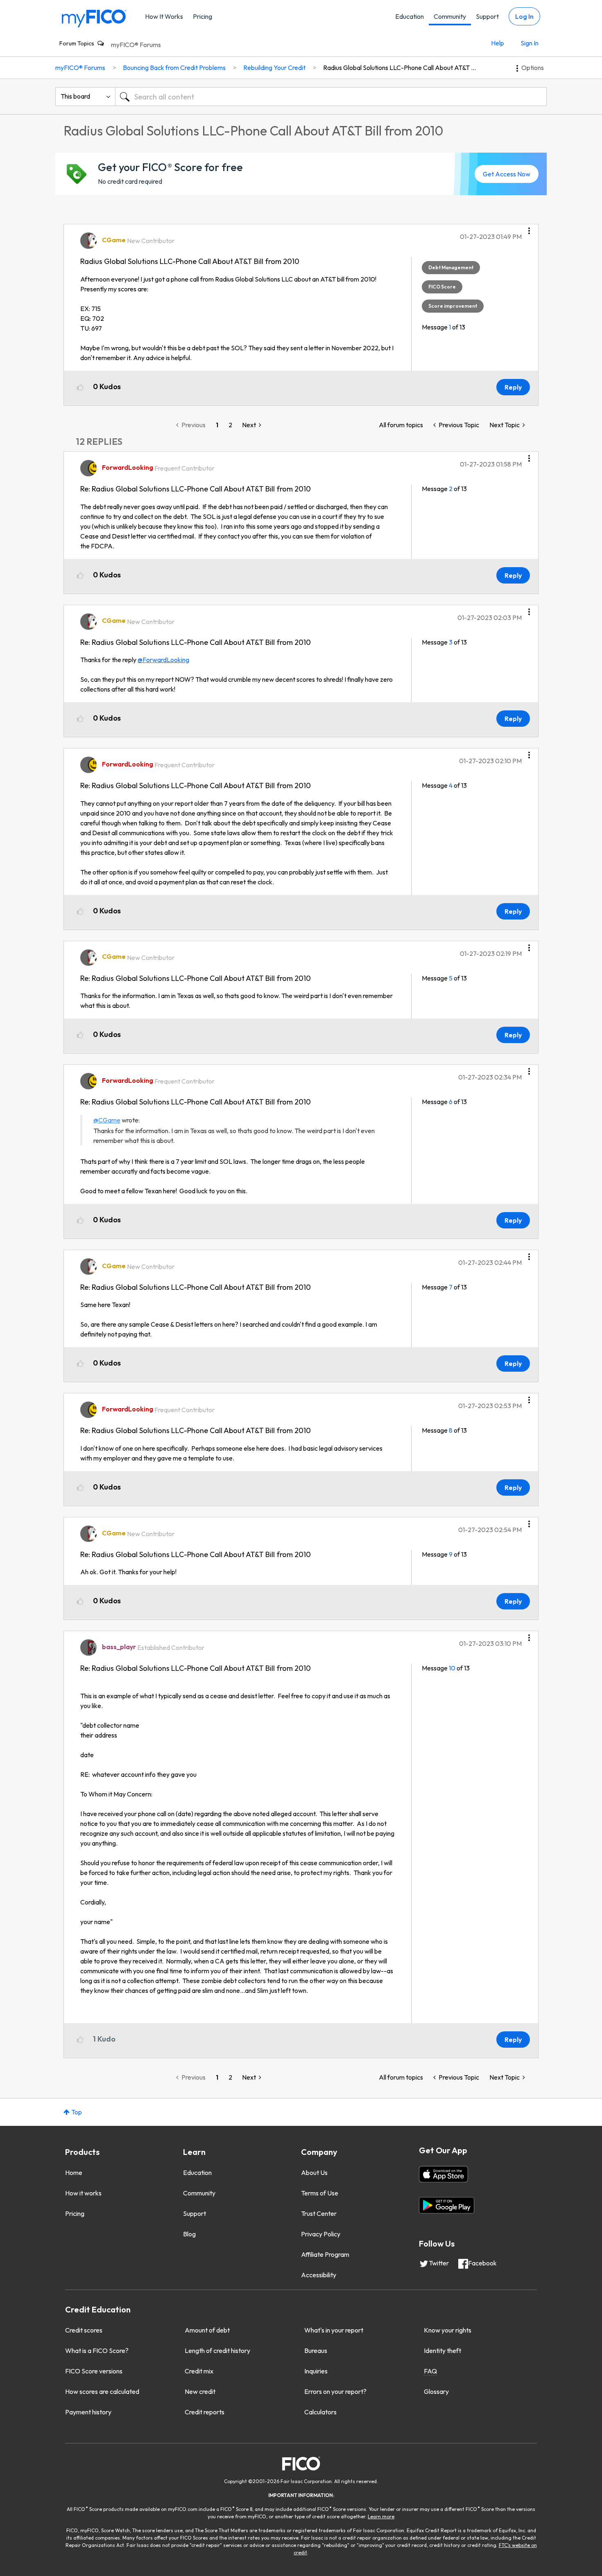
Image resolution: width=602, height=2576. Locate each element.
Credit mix (199, 2371)
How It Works (164, 16)
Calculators (320, 2412)
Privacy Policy (321, 2234)
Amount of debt (207, 2330)
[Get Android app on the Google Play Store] (447, 2205)
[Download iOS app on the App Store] (444, 2174)
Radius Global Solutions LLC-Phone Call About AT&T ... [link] (399, 68)
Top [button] (77, 2112)
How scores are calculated (102, 2391)
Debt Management (451, 267)
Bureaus (316, 2351)
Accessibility (319, 2275)
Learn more (381, 2516)
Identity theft (442, 2351)
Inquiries (316, 2371)
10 (452, 1668)
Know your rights (448, 2330)
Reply (513, 387)
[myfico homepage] (94, 18)
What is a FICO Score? (97, 2351)
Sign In (530, 43)
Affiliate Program (325, 2254)
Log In (524, 16)
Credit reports (205, 2412)
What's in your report (334, 2330)
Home (74, 2173)
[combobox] (331, 97)
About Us (314, 2173)
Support (487, 16)
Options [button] (533, 68)
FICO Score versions (94, 2371)
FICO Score (442, 287)
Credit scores (84, 2330)
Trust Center (319, 2213)
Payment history (88, 2412)
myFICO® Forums (136, 45)
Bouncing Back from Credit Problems (174, 68)
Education (410, 16)
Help (498, 43)
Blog (189, 2234)
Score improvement (453, 306)
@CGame (107, 1120)
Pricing (203, 16)
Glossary (436, 2391)
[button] (529, 228)
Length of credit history (217, 2351)
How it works (83, 2193)
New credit (200, 2391)
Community (450, 16)
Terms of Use (320, 2193)
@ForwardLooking (163, 660)
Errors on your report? (335, 2391)
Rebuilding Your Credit (274, 68)
